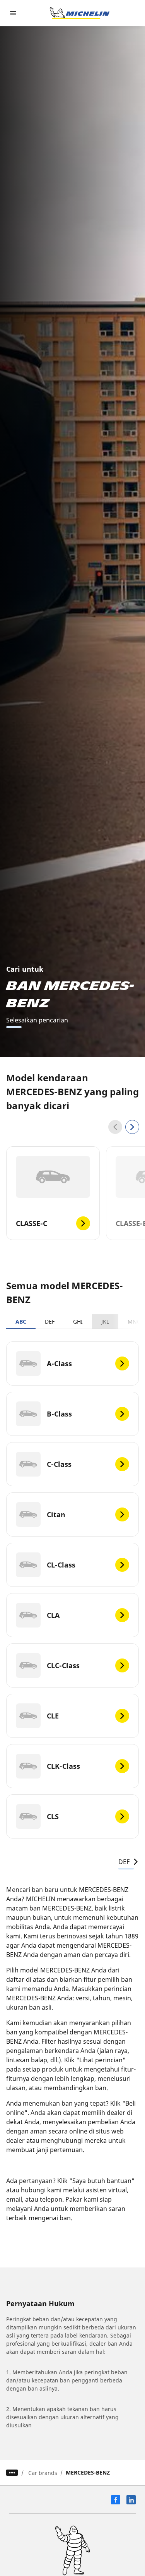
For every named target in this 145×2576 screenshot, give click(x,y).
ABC (21, 1321)
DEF (50, 1321)
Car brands (43, 2473)
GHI (78, 1321)
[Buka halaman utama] (80, 13)
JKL (105, 1321)
